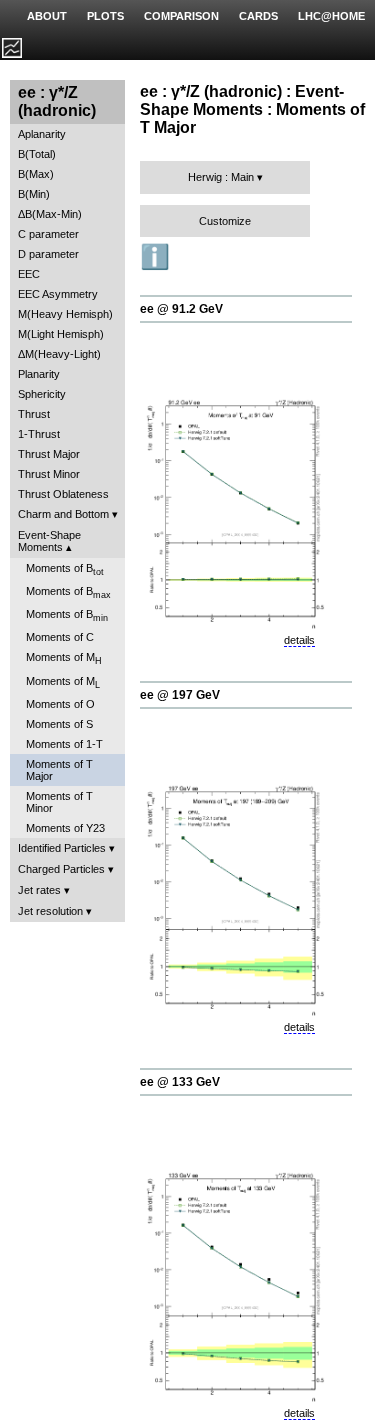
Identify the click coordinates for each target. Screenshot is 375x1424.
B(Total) (37, 154)
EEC (29, 274)
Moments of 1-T (64, 744)
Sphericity (42, 394)
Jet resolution (50, 911)
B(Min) (34, 194)
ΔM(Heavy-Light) (59, 354)
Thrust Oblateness (63, 494)
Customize (225, 221)
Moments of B (65, 569)
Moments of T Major (59, 770)
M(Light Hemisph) (61, 334)
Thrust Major (49, 454)
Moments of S (59, 724)
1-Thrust (39, 434)
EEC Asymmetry (58, 294)
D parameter (48, 254)
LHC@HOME (331, 16)
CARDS (258, 16)
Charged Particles (61, 869)
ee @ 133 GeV (180, 1082)
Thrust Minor (49, 474)
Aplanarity (42, 134)
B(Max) (36, 174)
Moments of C (60, 637)
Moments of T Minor (59, 802)
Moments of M (64, 658)
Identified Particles (62, 848)
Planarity (39, 374)
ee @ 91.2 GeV (181, 309)
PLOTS (105, 16)
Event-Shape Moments (49, 541)
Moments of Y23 (65, 828)
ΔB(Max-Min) (50, 214)
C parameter (48, 234)
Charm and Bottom (63, 514)
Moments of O (60, 704)
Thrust (34, 414)
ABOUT (47, 16)
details (299, 640)
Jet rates (39, 890)
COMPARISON (181, 16)
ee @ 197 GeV (180, 695)
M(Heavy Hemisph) (65, 314)
